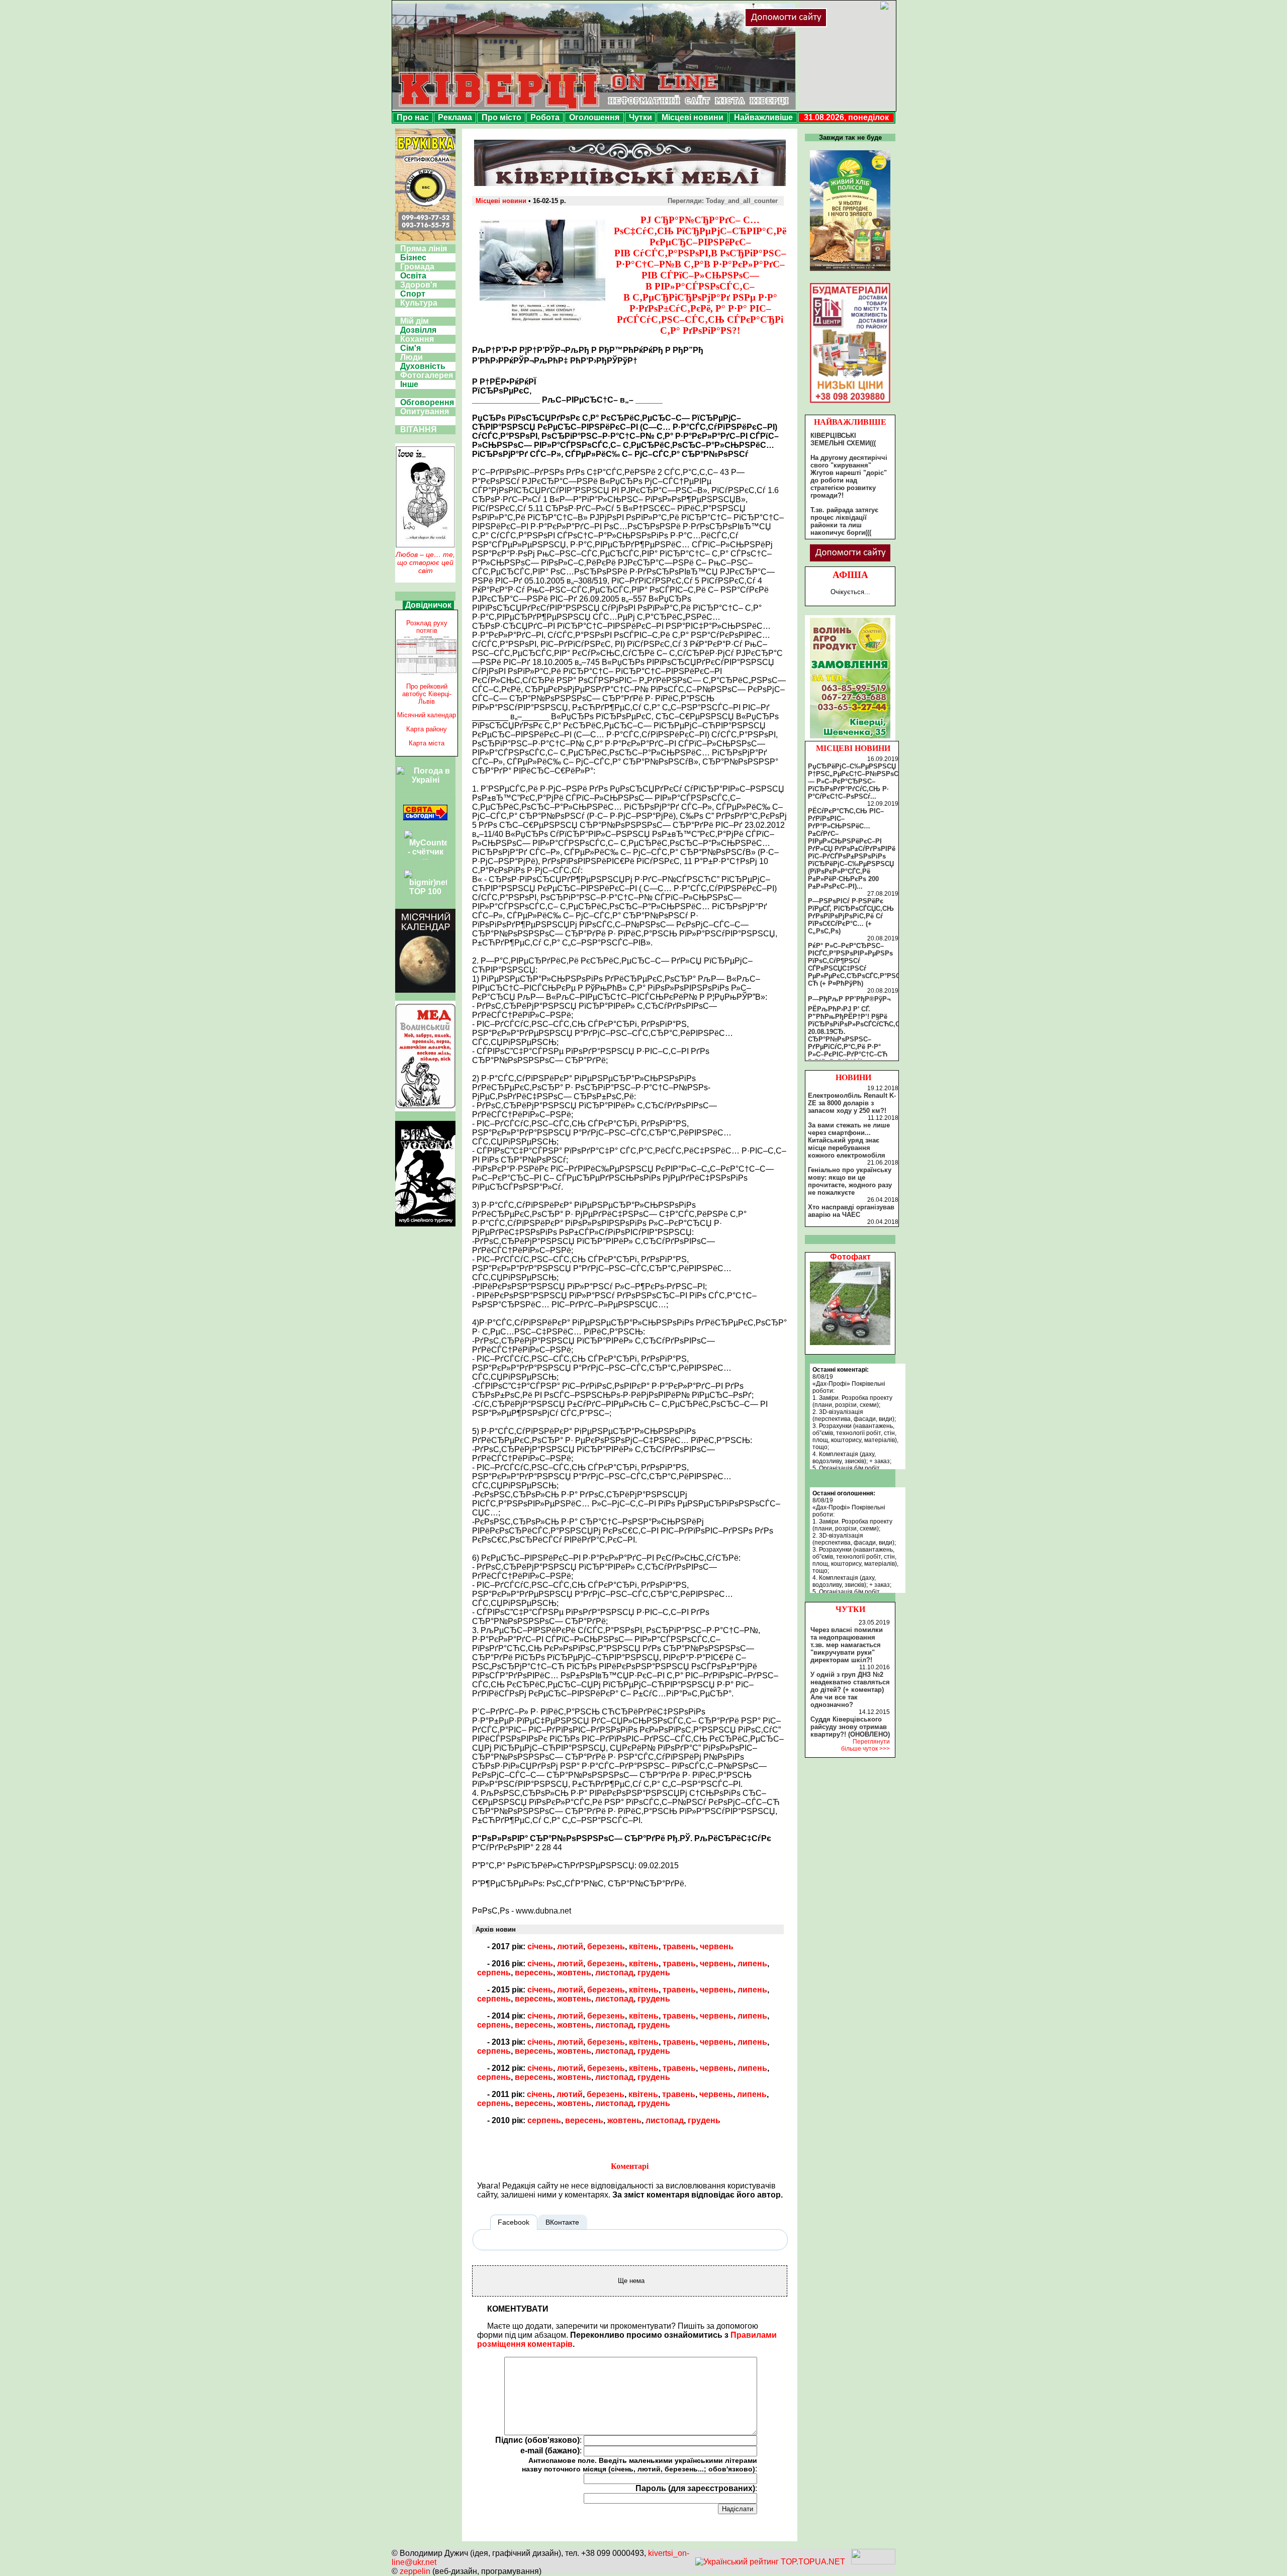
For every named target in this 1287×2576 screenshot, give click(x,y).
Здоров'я (419, 285)
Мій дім (415, 321)
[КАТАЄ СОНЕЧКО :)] (850, 1342)
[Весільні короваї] (850, 738)
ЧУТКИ (850, 1609)
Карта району (427, 729)
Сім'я (410, 348)
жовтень (574, 1973)
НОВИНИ (853, 1077)
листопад (614, 1973)
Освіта (413, 276)
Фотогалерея (427, 375)
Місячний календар (427, 715)
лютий (570, 1946)
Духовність (423, 366)
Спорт (413, 294)
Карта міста (427, 743)
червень (717, 1946)
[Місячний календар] (425, 990)
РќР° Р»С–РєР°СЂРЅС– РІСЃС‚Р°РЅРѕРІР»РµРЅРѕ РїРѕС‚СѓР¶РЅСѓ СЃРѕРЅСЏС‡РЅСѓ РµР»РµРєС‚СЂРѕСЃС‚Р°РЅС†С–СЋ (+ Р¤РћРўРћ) (860, 965)
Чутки (640, 117)
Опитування (425, 411)
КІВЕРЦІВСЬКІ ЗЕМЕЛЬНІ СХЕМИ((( (843, 439)
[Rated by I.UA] (873, 2562)
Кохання (417, 339)
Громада (417, 267)
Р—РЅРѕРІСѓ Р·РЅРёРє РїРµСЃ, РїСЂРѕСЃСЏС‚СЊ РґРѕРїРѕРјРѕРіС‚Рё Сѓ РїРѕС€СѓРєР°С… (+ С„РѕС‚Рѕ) (851, 916)
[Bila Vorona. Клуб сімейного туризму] (425, 1226)
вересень (534, 1973)
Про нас (413, 117)
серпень (494, 1973)
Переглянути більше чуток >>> (865, 1745)
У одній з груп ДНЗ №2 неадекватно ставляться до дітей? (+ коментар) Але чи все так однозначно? (850, 1690)
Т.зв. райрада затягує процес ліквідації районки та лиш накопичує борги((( (844, 521)
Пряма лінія (424, 249)
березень (606, 1946)
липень (752, 1964)
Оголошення (594, 117)
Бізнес (413, 258)
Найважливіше (763, 117)
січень (540, 1946)
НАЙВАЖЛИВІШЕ (850, 422)
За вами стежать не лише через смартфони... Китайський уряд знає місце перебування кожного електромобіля (849, 1140)
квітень (644, 1946)
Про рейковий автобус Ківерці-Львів (427, 694)
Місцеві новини (693, 117)
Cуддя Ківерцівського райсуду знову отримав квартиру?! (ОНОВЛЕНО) (850, 1727)
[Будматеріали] (850, 403)
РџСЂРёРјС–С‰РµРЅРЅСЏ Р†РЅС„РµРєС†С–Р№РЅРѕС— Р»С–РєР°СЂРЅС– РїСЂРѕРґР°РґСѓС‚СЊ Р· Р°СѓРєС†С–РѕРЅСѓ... (853, 781)
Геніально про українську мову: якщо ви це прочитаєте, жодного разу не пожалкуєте (850, 1181)
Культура (419, 303)
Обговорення (427, 402)
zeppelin (415, 2571)
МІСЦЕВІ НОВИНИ (853, 748)
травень (679, 1946)
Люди (411, 357)
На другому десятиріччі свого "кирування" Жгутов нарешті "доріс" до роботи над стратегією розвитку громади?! (849, 476)
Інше (409, 384)
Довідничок (428, 605)
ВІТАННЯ (419, 430)
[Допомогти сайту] (818, 25)
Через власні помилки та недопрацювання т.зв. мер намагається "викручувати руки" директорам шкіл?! (847, 1645)
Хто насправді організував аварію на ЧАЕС (851, 1211)
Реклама (455, 117)
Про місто (501, 117)
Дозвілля (418, 330)
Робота (545, 117)
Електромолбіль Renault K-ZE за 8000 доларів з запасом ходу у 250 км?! (852, 1103)
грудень (654, 1973)
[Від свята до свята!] (425, 818)
